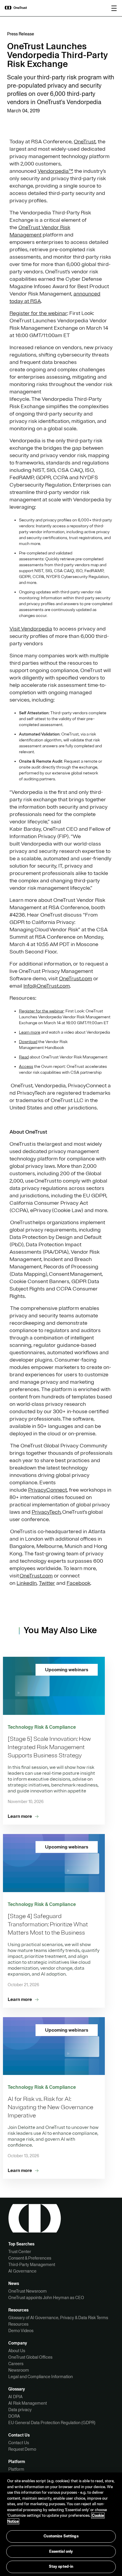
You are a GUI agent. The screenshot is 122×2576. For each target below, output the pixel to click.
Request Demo (22, 2449)
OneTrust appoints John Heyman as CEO (46, 2298)
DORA (14, 2416)
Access (26, 1067)
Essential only (61, 2552)
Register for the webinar (38, 313)
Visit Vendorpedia (31, 629)
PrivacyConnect (48, 1490)
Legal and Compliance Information (41, 2377)
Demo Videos (21, 2331)
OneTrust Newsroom (28, 2291)
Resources (18, 2324)
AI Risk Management (28, 2403)
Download (28, 1042)
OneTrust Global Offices (30, 2357)
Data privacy (20, 2410)
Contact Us (19, 2443)
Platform (16, 2469)
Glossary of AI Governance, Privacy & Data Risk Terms (58, 2318)
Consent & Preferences (30, 2258)
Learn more (30, 1032)
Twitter (47, 1583)
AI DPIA (15, 2397)
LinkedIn (27, 1583)
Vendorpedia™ (55, 171)
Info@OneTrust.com (47, 986)
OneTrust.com (76, 978)
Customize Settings (61, 2536)
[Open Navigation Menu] (114, 8)
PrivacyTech (46, 1512)
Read (24, 1057)
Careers (16, 2364)
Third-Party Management (32, 2265)
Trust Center (20, 2252)
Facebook (78, 1583)
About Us (17, 2351)
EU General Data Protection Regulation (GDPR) (52, 2423)
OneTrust (85, 142)
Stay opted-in (61, 2567)
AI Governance (22, 2271)
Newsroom (19, 2370)
